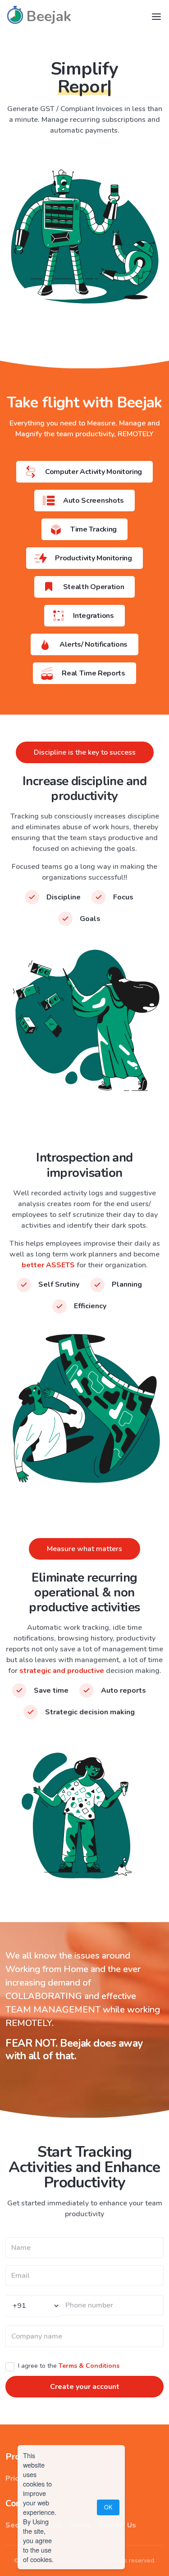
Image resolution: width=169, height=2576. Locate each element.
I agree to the (69, 2366)
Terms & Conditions (89, 2366)
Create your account (85, 2387)
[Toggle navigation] (156, 17)
